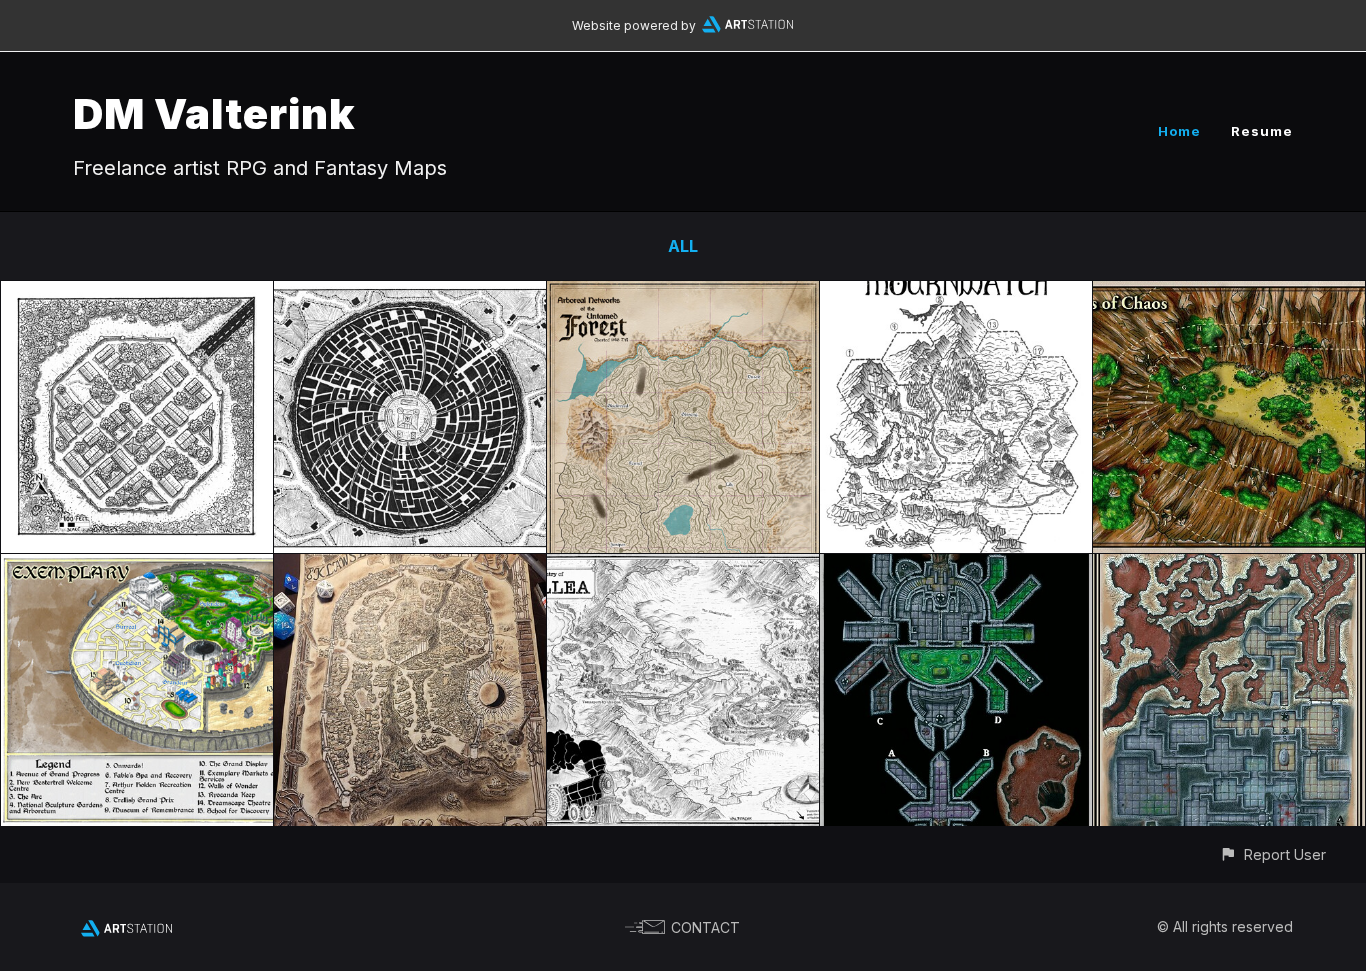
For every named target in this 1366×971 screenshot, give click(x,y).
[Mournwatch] (956, 295)
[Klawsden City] (410, 568)
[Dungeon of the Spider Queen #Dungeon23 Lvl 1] (956, 568)
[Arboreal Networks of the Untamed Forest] (683, 295)
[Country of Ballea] (683, 568)
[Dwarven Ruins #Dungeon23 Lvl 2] (1229, 568)
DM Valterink (214, 113)
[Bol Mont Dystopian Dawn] (137, 295)
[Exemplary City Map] (137, 568)
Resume (1262, 131)
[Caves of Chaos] (1229, 295)
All (683, 246)
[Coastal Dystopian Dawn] (410, 295)
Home (1179, 131)
